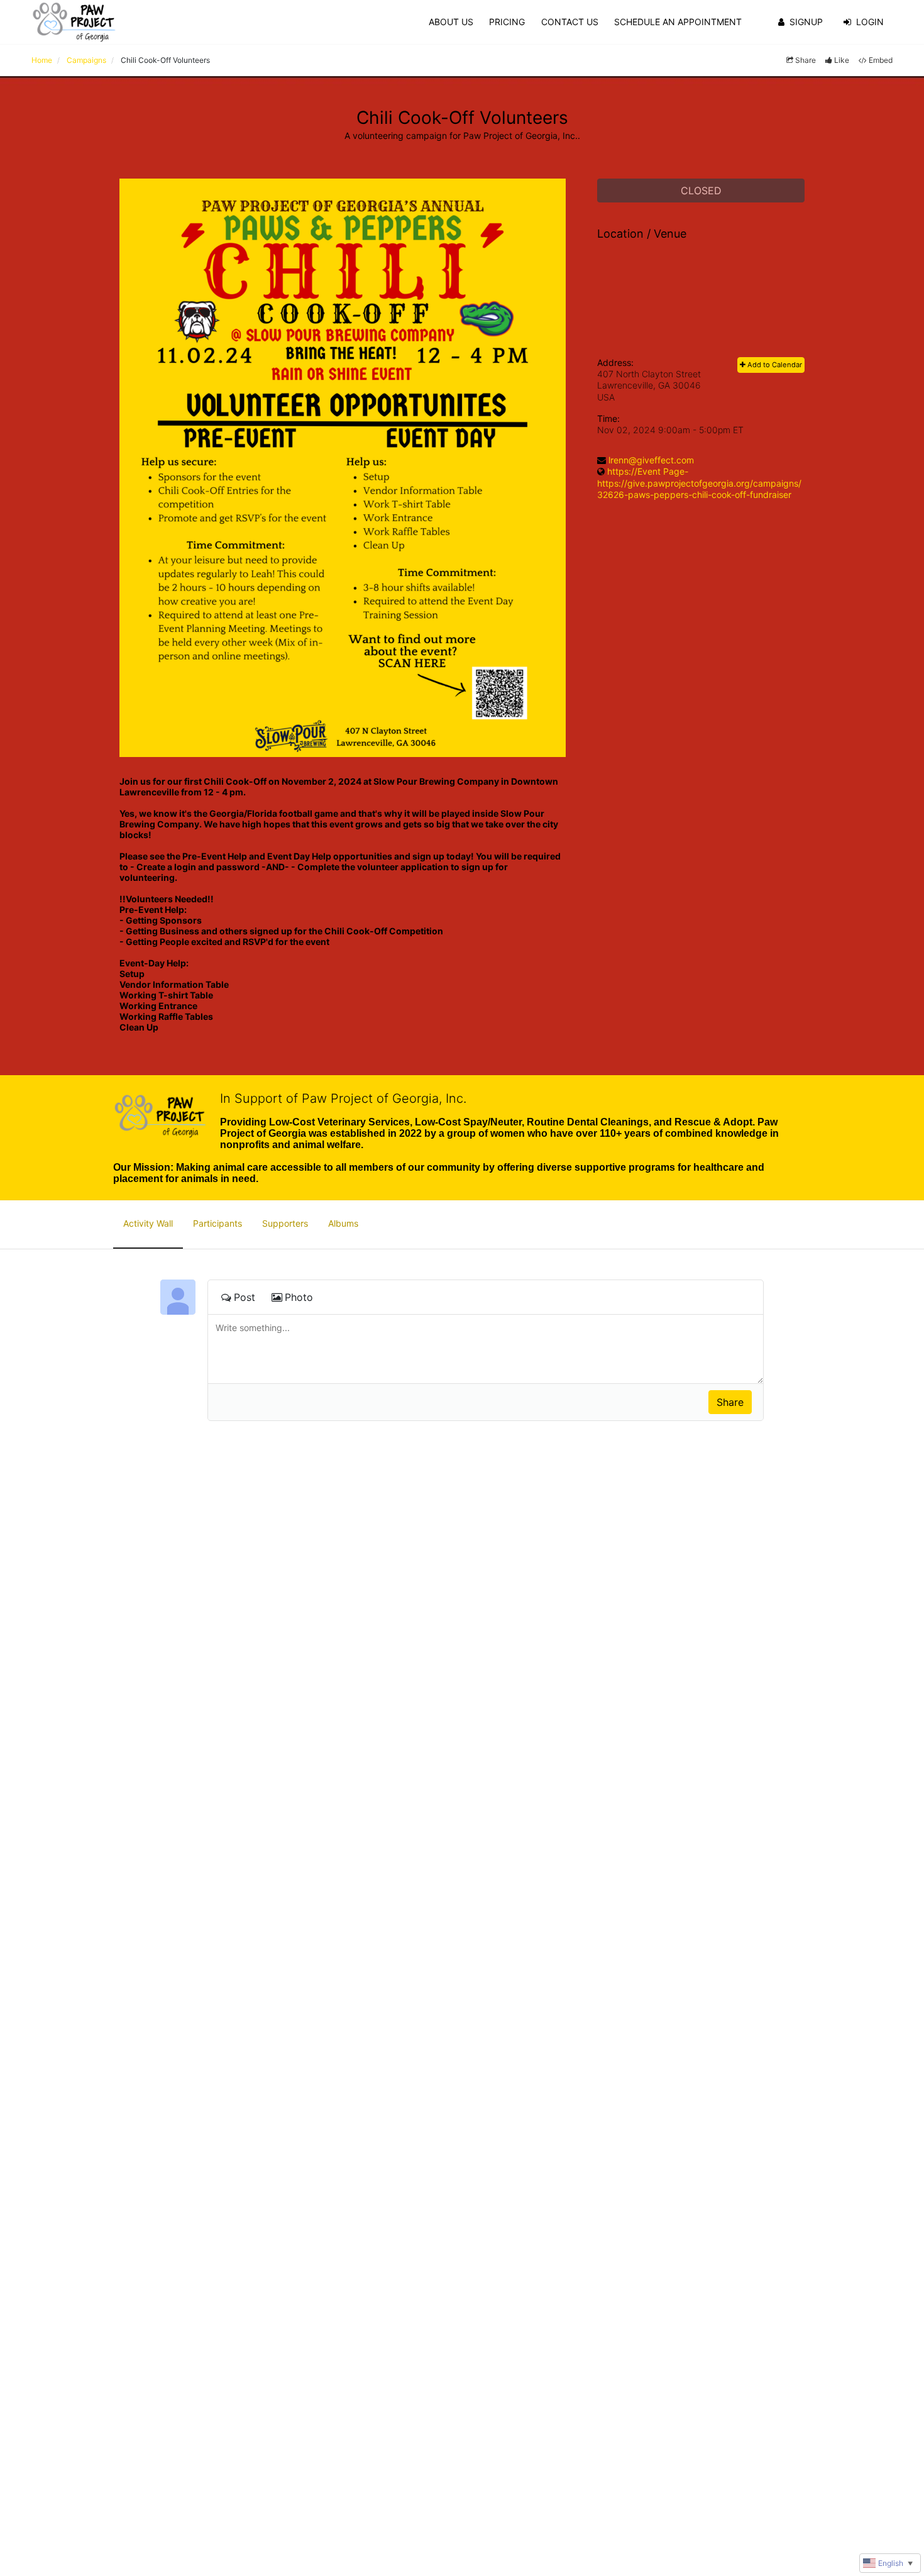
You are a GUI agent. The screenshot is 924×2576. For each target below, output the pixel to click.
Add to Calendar (774, 365)
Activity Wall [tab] (148, 1223)
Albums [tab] (343, 1223)
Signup (806, 22)
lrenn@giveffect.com (651, 460)
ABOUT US (451, 22)
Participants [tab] (217, 1223)
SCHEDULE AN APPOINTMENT (678, 22)
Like (842, 60)
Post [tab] (245, 1297)
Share (806, 60)
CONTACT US (570, 22)
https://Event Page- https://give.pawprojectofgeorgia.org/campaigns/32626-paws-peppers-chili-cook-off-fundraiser (699, 483)
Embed (881, 60)
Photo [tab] (299, 1297)
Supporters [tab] (285, 1223)
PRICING (507, 22)
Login (870, 22)
